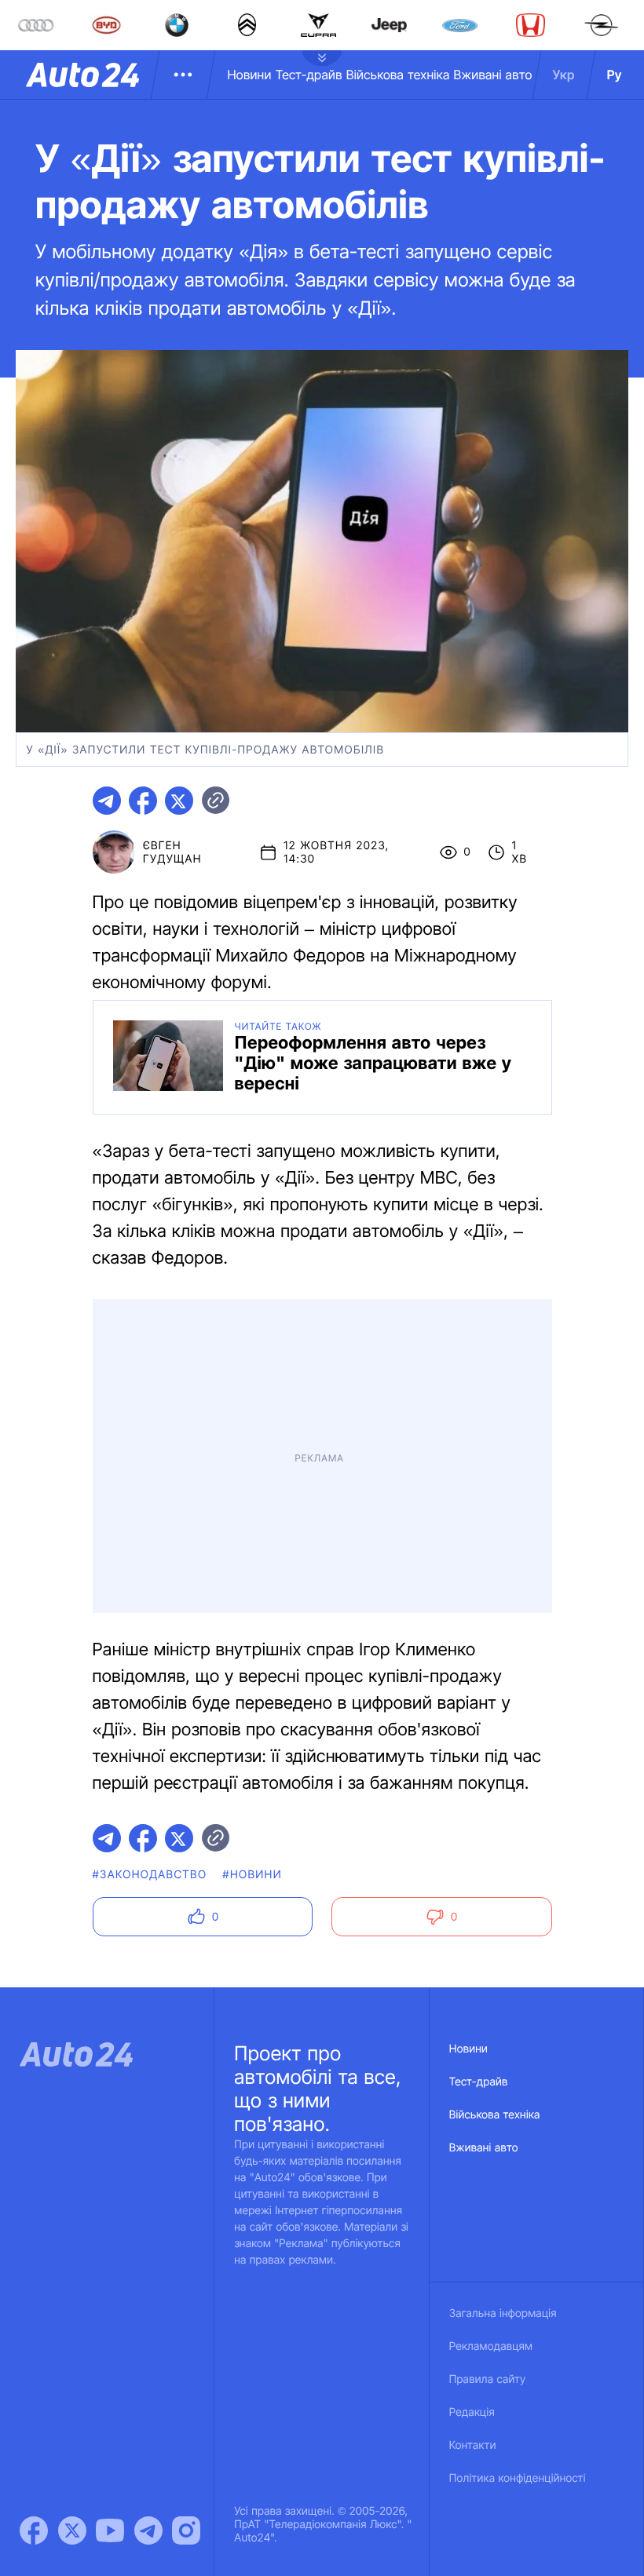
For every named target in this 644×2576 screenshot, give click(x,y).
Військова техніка (398, 75)
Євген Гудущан (172, 852)
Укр (564, 75)
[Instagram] (186, 2530)
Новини (249, 75)
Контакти (473, 2445)
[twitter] (179, 801)
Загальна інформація (503, 2313)
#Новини (252, 1875)
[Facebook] (34, 2530)
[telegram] (107, 801)
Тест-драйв (309, 75)
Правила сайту (488, 2379)
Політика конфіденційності (518, 2478)
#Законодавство (150, 1875)
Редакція (472, 2412)
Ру (615, 75)
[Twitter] (72, 2530)
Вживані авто (493, 75)
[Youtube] (110, 2530)
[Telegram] (148, 2530)
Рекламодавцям (491, 2346)
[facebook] (143, 801)
